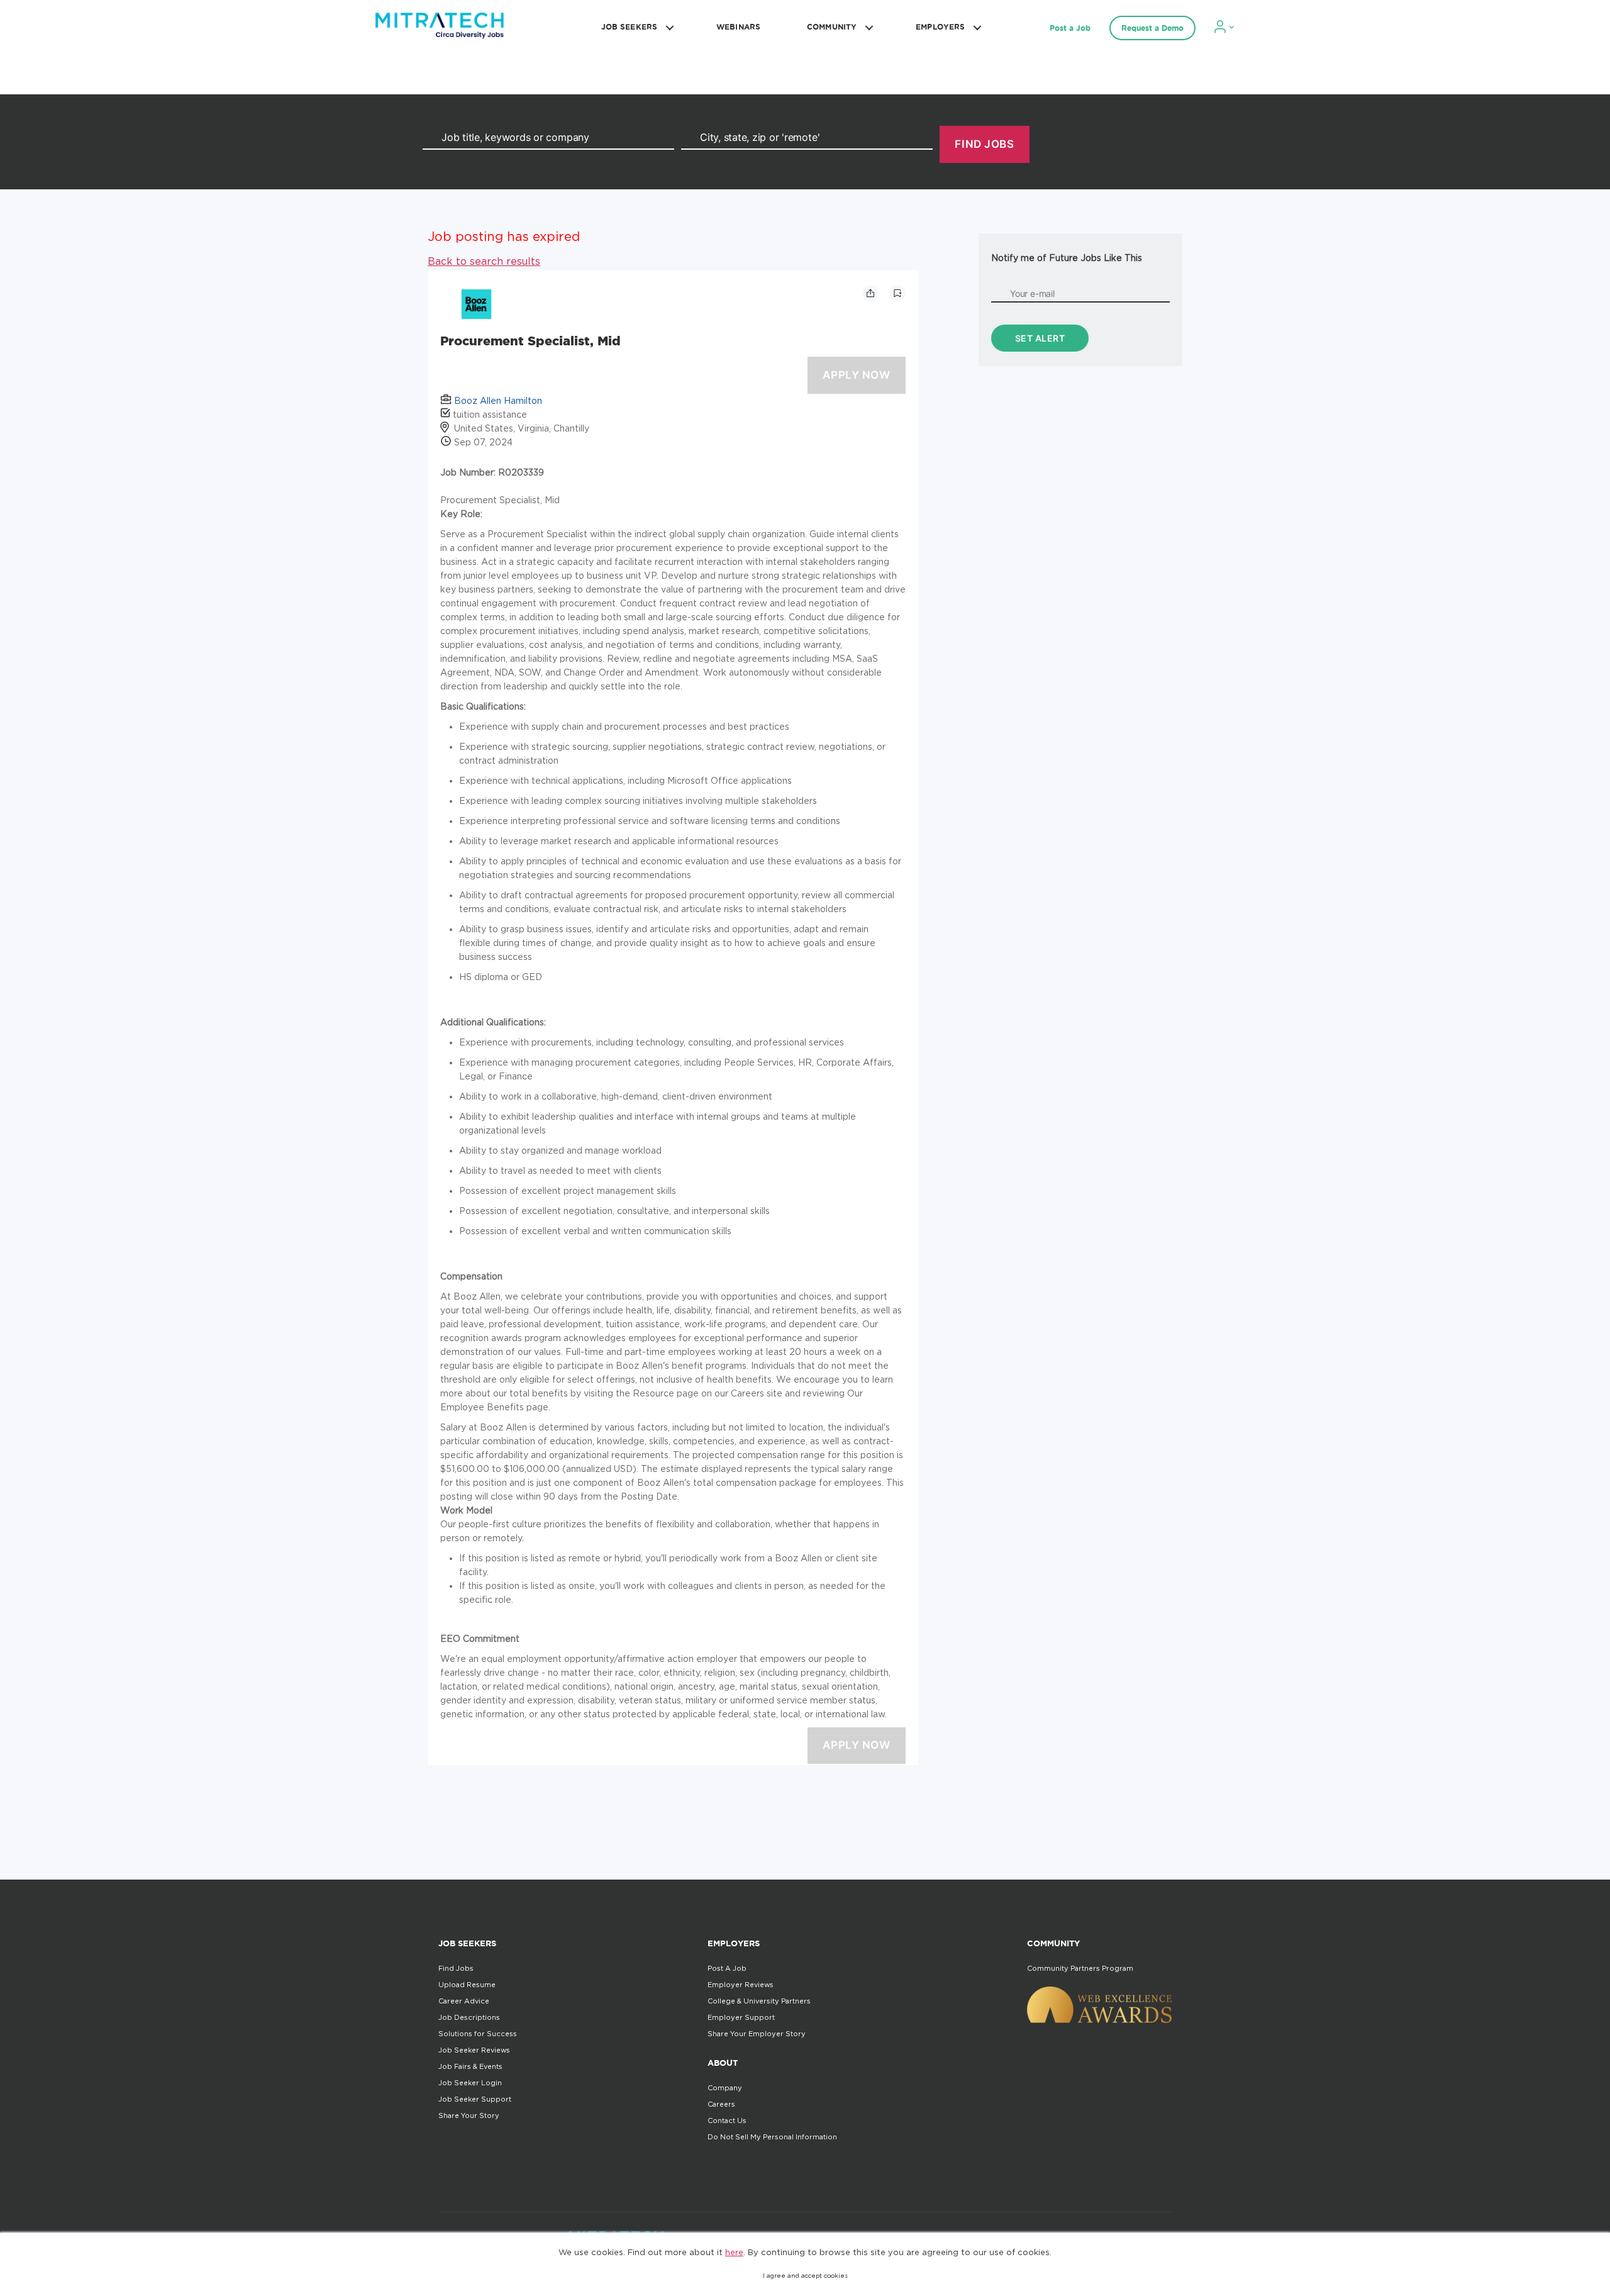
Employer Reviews (741, 1985)
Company (725, 2088)
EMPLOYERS (940, 27)
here (734, 2252)
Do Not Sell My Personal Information (772, 2137)
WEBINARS (738, 27)
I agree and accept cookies (805, 2276)
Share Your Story (469, 2115)
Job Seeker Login (470, 2083)
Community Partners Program (1080, 1968)
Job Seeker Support (475, 2099)
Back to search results (484, 261)
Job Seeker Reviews (474, 2050)
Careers (721, 2104)
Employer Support (741, 2017)
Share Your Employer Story (757, 2034)
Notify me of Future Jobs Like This (1067, 258)
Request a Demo (1152, 28)
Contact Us (727, 2120)
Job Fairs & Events (470, 2066)
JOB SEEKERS (629, 27)
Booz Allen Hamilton (498, 400)
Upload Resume (467, 1985)
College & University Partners (759, 2001)
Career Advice (464, 2001)
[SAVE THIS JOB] (897, 293)
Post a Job (1070, 28)
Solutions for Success (478, 2034)
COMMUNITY (832, 27)
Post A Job (727, 1968)
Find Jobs (456, 1968)
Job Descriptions (469, 2017)
